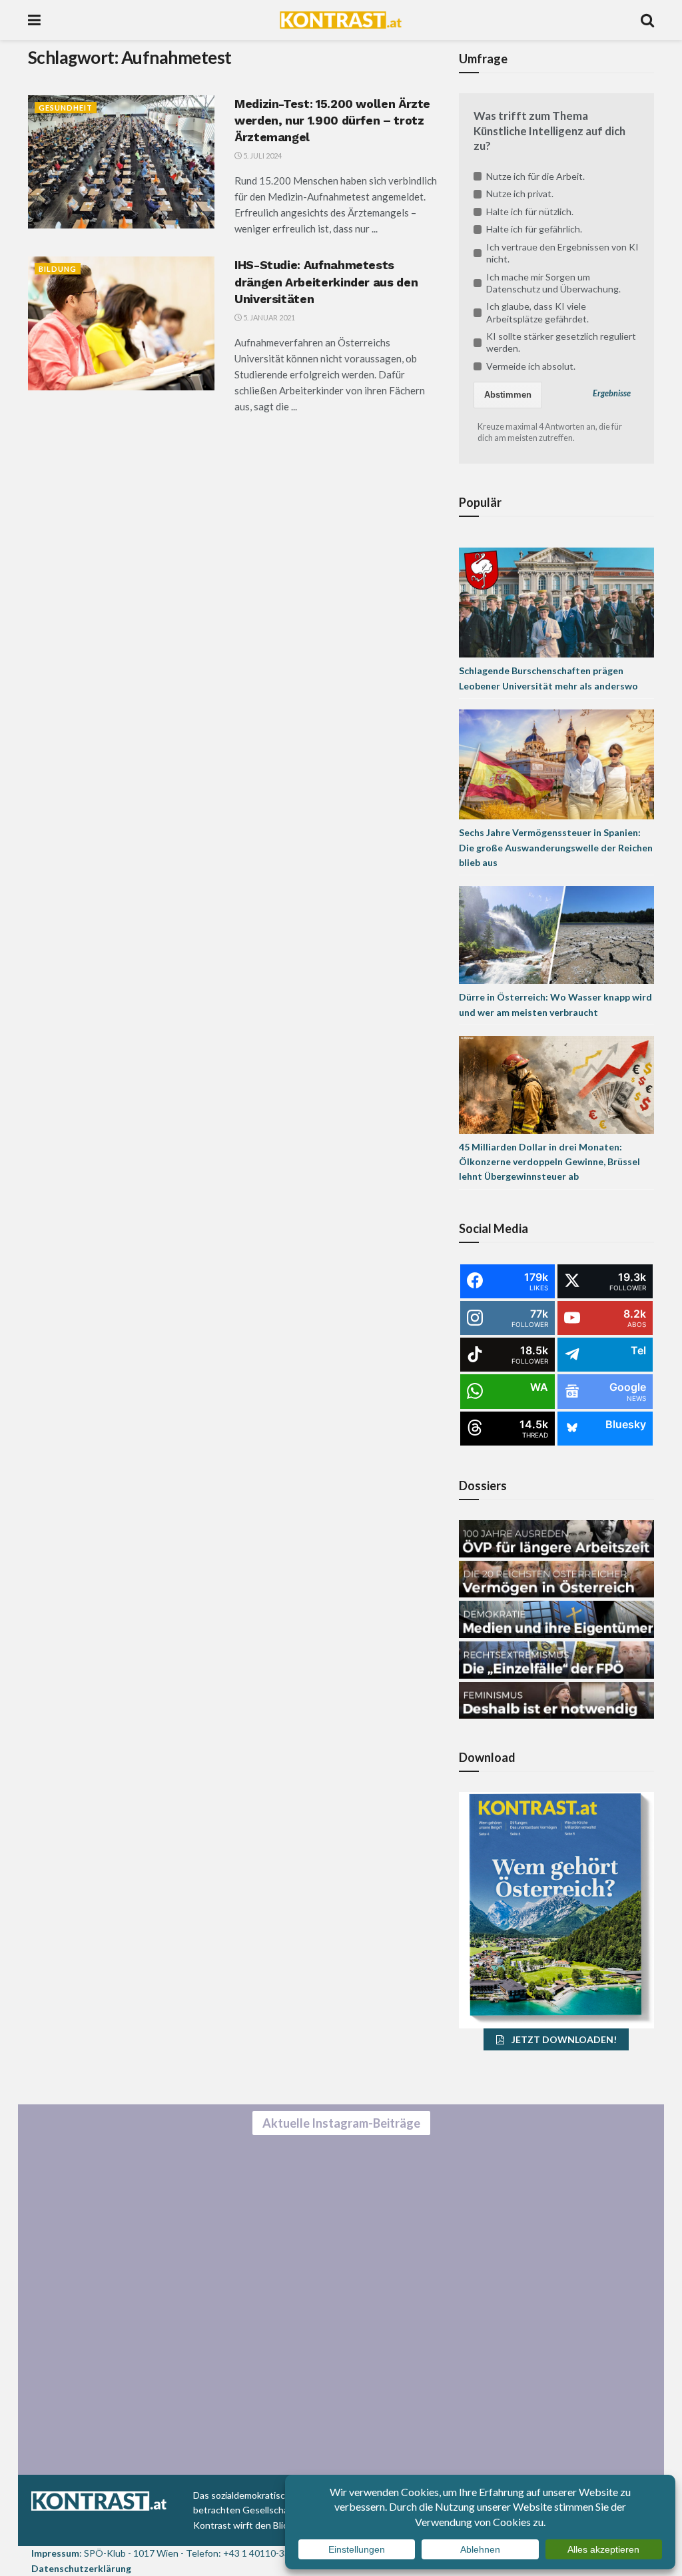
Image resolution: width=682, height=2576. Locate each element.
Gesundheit (66, 108)
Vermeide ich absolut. (531, 366)
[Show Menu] (34, 20)
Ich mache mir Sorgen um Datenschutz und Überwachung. (553, 283)
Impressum (55, 2553)
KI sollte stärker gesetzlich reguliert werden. (561, 342)
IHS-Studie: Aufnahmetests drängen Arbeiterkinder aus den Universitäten (326, 281)
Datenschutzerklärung (81, 2568)
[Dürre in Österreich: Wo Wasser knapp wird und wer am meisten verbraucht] (556, 934)
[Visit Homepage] (341, 20)
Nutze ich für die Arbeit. (535, 176)
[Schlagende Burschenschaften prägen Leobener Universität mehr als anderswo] (556, 602)
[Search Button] (647, 20)
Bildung (58, 269)
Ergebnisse (612, 393)
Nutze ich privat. (520, 194)
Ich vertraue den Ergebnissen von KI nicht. (562, 253)
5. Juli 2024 (262, 156)
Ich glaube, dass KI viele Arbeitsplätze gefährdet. (537, 312)
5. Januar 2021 (268, 317)
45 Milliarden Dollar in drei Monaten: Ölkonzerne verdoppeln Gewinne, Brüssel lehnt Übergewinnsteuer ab (549, 1162)
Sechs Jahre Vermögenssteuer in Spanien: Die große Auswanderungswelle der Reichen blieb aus (556, 847)
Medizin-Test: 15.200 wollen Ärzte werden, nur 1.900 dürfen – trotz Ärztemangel (332, 120)
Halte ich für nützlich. (530, 212)
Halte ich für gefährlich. (534, 229)
